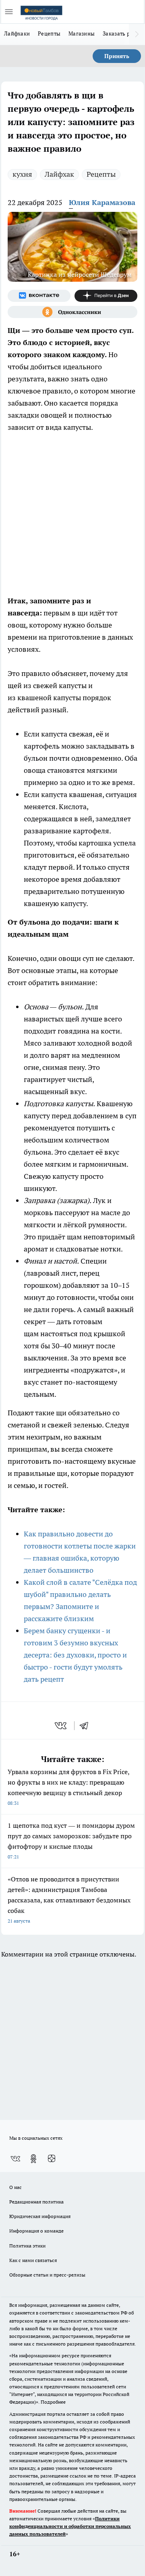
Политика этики (27, 2246)
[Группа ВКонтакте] (39, 296)
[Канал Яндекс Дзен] (106, 296)
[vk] (61, 1726)
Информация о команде (36, 2231)
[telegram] (87, 1726)
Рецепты (49, 33)
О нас (16, 2187)
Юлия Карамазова (102, 202)
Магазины (82, 33)
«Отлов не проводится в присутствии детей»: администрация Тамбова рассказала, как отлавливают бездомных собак (69, 1899)
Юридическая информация (40, 2216)
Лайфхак (59, 174)
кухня (22, 174)
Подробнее (53, 2402)
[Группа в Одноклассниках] (72, 312)
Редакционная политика (36, 2202)
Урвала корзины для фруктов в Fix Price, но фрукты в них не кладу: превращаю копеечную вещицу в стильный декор (68, 1787)
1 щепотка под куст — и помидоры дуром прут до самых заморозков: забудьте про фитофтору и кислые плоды (71, 1840)
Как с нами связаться (33, 2260)
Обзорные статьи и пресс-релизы (47, 2275)
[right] (137, 34)
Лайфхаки (17, 33)
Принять (117, 56)
